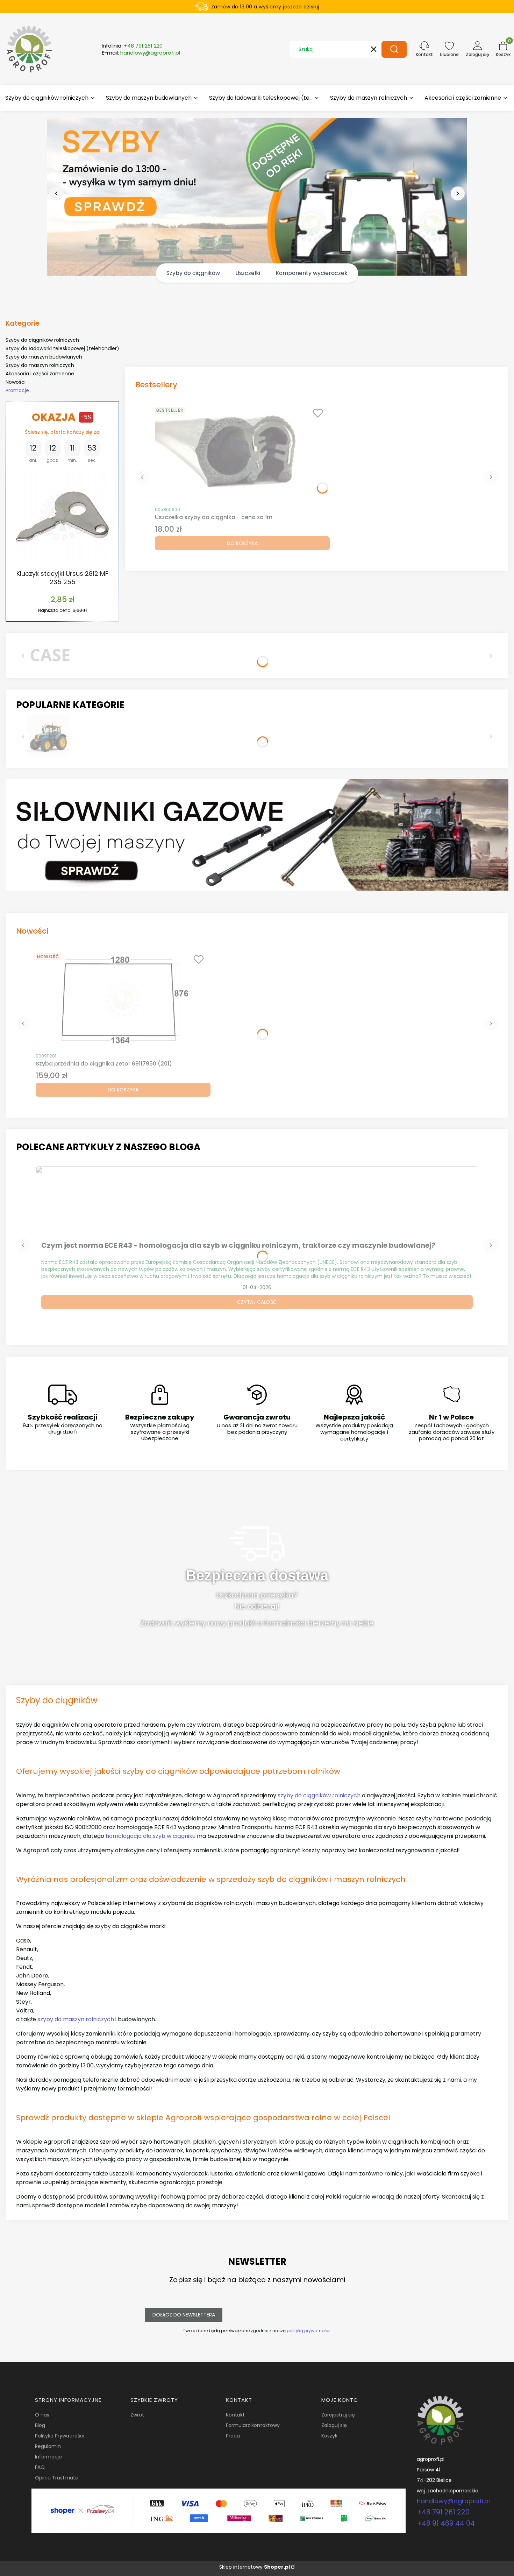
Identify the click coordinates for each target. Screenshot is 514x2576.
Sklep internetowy (255, 2567)
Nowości (16, 382)
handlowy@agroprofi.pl (453, 2501)
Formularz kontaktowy (253, 2425)
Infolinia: (132, 46)
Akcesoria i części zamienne (40, 374)
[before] (56, 193)
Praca (233, 2436)
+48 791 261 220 (443, 2512)
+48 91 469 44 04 (446, 2523)
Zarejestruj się (338, 2415)
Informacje (48, 2457)
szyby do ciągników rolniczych (319, 1795)
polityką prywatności (309, 2331)
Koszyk (329, 2436)
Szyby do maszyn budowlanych (44, 357)
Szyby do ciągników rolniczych (42, 340)
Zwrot (137, 2415)
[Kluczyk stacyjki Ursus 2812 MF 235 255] (62, 517)
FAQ (40, 2467)
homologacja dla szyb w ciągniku (151, 1836)
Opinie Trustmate (57, 2478)
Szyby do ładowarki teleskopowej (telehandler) (62, 348)
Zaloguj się (334, 2425)
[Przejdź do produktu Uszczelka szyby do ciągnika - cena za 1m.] (242, 453)
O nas (42, 2415)
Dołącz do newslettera (184, 2315)
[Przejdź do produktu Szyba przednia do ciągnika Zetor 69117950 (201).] (123, 999)
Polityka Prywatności (60, 2436)
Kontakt (235, 2415)
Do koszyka (242, 543)
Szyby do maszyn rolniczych (40, 365)
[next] (458, 193)
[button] (394, 49)
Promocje (17, 390)
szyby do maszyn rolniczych (76, 2019)
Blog (40, 2425)
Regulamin (48, 2446)
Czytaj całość (257, 1302)
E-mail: (141, 53)
